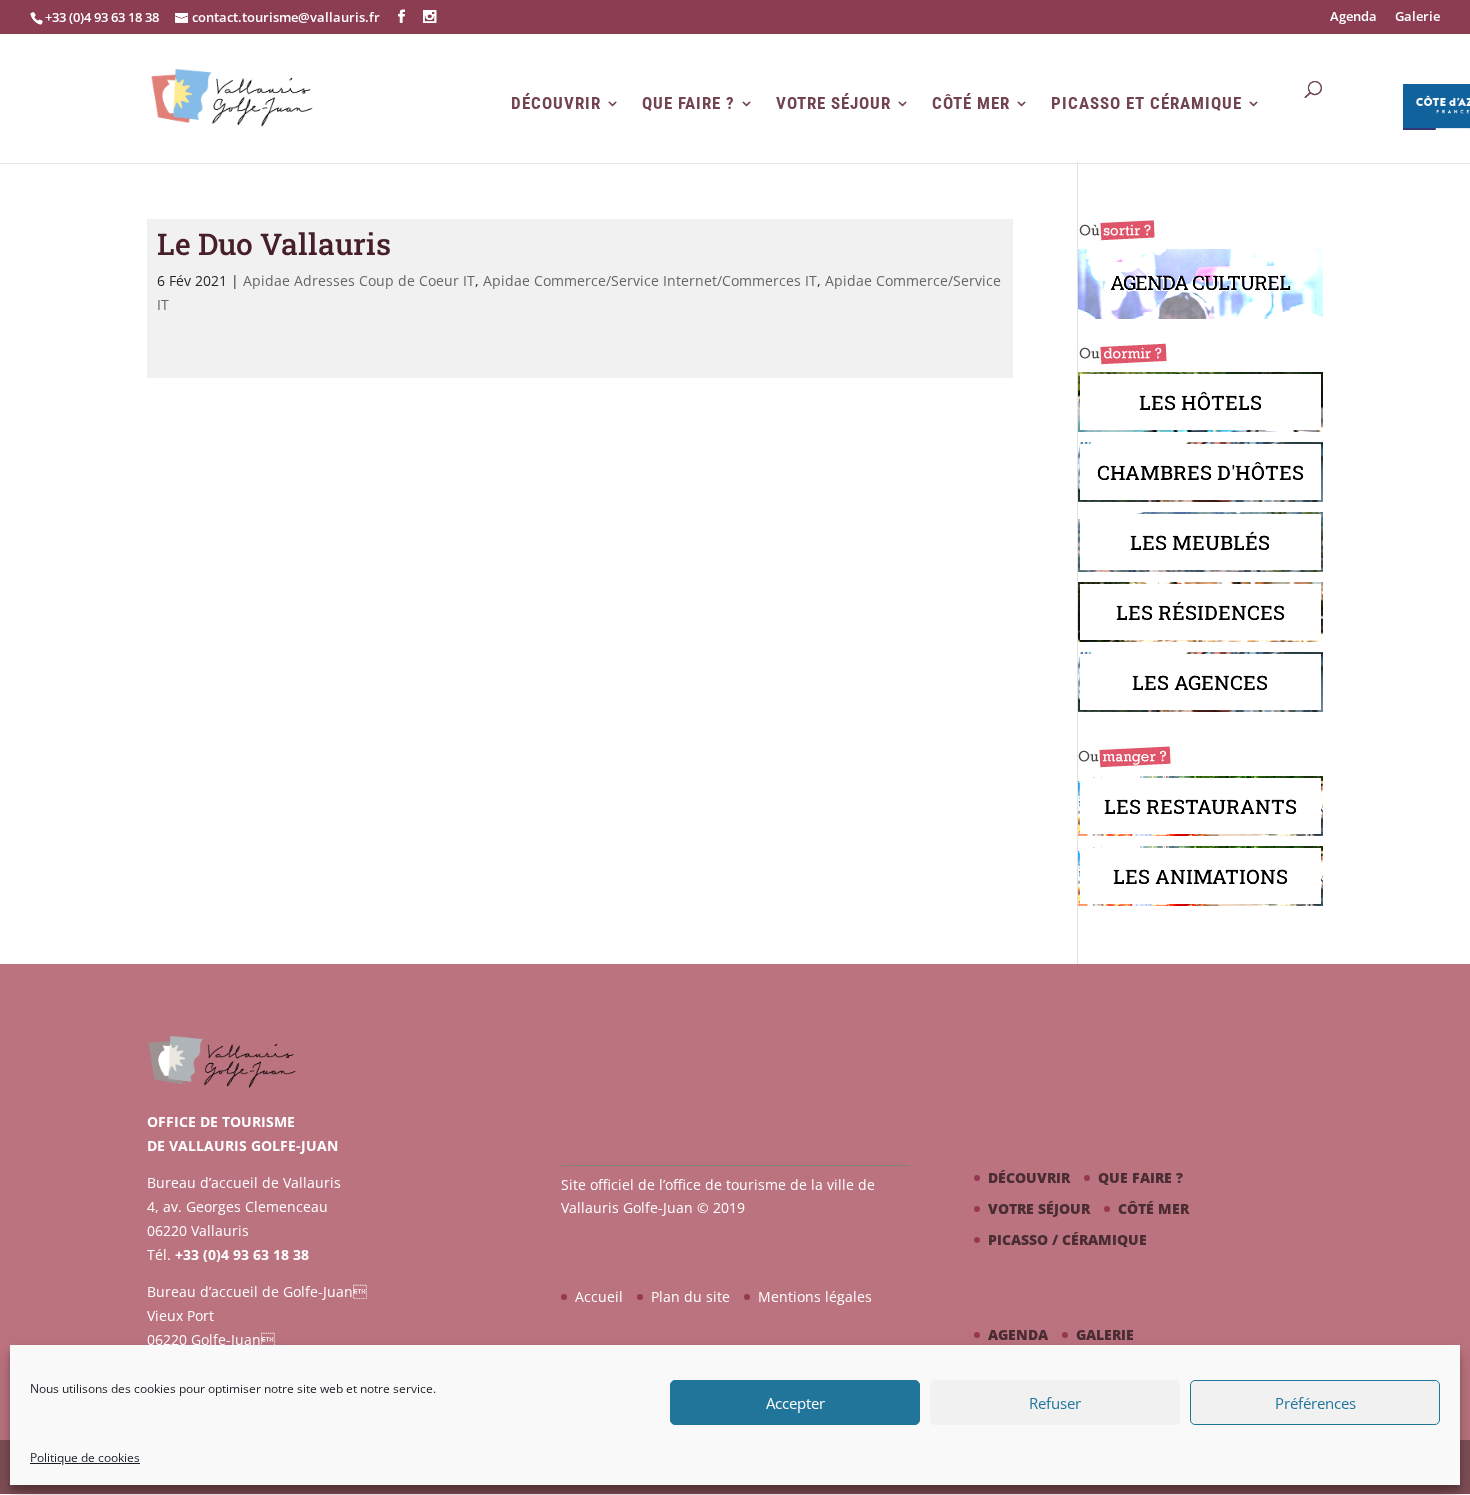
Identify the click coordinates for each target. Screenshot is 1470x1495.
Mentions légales (815, 1296)
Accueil (599, 1296)
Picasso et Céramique (1146, 103)
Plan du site (690, 1296)
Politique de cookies (85, 1457)
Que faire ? (688, 103)
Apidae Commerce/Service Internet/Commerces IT (650, 280)
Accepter (795, 1403)
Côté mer (971, 103)
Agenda (1353, 17)
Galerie (1417, 17)
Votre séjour (833, 103)
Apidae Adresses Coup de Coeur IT (359, 280)
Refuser (1055, 1403)
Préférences (1315, 1403)
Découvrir (556, 103)
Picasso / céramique (1067, 1239)
